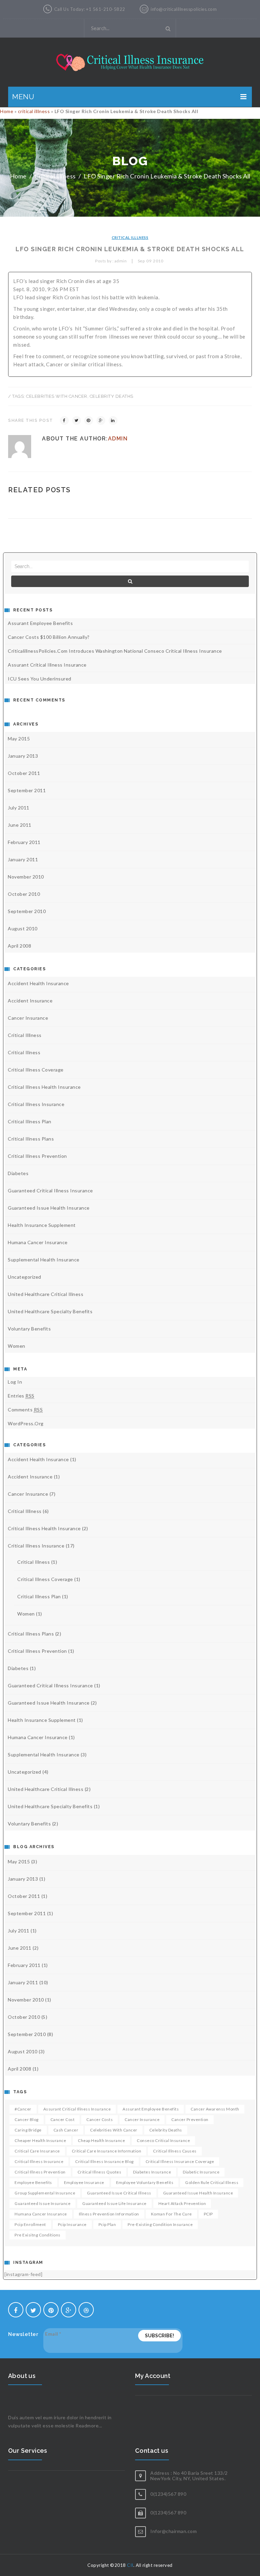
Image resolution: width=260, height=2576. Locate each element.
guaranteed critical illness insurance (50, 1190)
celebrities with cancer (57, 396)
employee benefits (33, 2182)
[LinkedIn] (113, 420)
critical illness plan (30, 1121)
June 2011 (20, 825)
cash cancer (66, 2130)
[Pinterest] (89, 420)
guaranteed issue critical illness (119, 2193)
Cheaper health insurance (40, 2140)
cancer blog (27, 2119)
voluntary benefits (29, 1329)
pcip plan (107, 2224)
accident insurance (30, 1001)
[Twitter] (77, 420)
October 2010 (24, 894)
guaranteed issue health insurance (49, 1208)
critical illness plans (31, 1139)
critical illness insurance (39, 2161)
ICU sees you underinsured (40, 679)
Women (17, 1346)
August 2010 (23, 928)
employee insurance (84, 2182)
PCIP (208, 2214)
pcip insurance (72, 2224)
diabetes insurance (152, 2172)
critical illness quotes (100, 2172)
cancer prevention (190, 2119)
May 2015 (19, 739)
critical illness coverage (36, 1070)
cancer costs (100, 2119)
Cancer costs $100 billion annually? (49, 637)
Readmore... (89, 2426)
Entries (21, 1396)
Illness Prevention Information (109, 2214)
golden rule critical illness (212, 2182)
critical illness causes (175, 2151)
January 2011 (23, 859)
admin (118, 439)
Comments (25, 1410)
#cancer (23, 2109)
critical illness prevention (37, 1156)
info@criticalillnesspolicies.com (184, 9)
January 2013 (23, 756)
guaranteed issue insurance (42, 2203)
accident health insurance (38, 983)
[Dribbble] (86, 2310)
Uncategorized (25, 1277)
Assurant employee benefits (151, 2109)
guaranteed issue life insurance (114, 2203)
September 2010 (27, 911)
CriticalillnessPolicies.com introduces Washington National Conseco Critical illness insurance (115, 651)
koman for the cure (171, 2214)
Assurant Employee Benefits (40, 623)
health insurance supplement (42, 1225)
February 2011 (24, 842)
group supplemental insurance (45, 2193)
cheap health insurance (101, 2140)
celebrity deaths (112, 396)
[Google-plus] (69, 2310)
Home (7, 111)
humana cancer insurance (38, 1242)
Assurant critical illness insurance (77, 2109)
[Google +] (101, 420)
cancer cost (63, 2119)
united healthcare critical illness (46, 1294)
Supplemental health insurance (44, 1260)
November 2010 (26, 877)
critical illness (24, 1052)
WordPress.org (26, 1423)
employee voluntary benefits (145, 2182)
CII (130, 2565)
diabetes (18, 1173)
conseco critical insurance (163, 2140)
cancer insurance (142, 2119)
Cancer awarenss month (215, 2109)
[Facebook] (64, 420)
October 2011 (24, 773)
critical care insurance (37, 2151)
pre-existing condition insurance (160, 2224)
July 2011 (19, 808)
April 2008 (19, 946)
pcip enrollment (30, 2224)
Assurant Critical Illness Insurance (47, 665)
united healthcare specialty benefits (50, 1311)
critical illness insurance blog (104, 2161)
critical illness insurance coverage (180, 2161)
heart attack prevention (182, 2203)
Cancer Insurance (28, 1018)
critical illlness (34, 111)
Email (53, 2334)
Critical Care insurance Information (107, 2151)
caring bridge (28, 2130)
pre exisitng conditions (38, 2235)
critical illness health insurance (44, 1087)
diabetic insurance (201, 2172)
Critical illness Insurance (36, 1104)
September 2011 (27, 790)
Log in (15, 1382)
